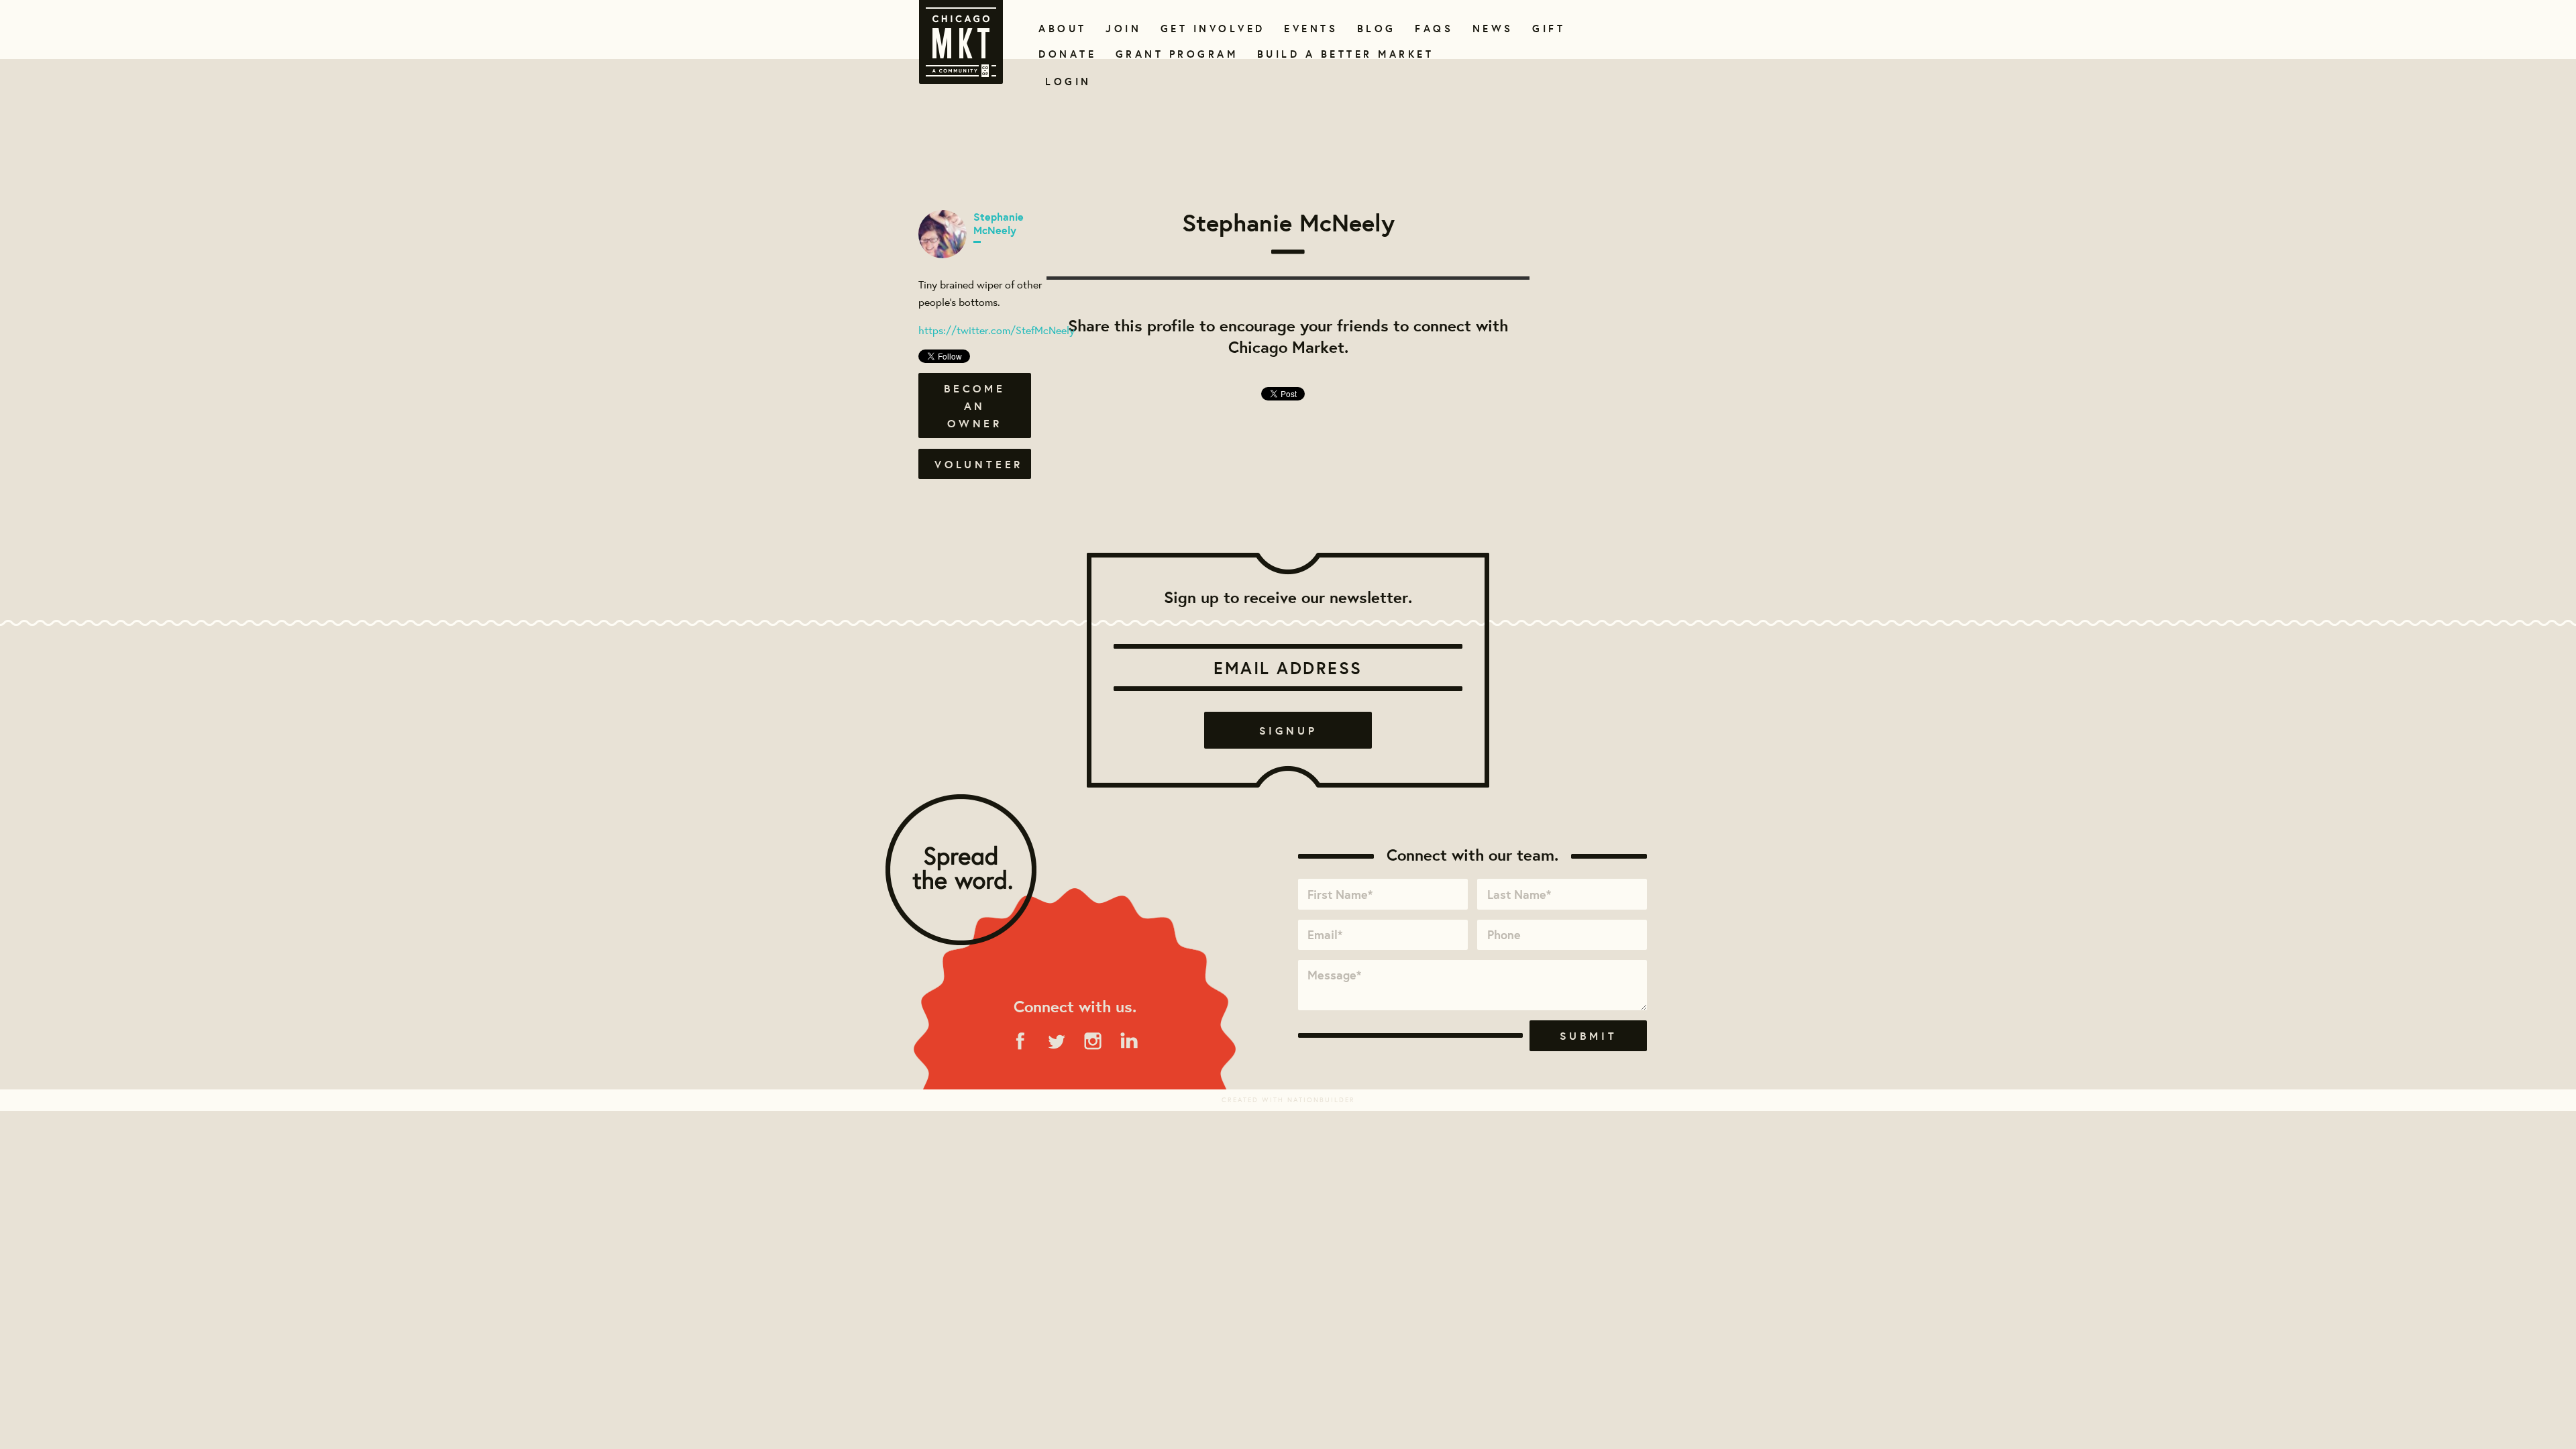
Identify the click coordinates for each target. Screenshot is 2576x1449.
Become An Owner (975, 406)
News (1491, 29)
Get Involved (1208, 29)
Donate (1065, 54)
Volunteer (979, 464)
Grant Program (1171, 54)
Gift (1547, 29)
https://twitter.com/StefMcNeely (997, 330)
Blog (1375, 29)
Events (1308, 29)
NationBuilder (1321, 1100)
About (1060, 29)
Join (1122, 29)
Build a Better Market (1338, 54)
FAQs (1432, 29)
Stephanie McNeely (999, 223)
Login (1068, 82)
